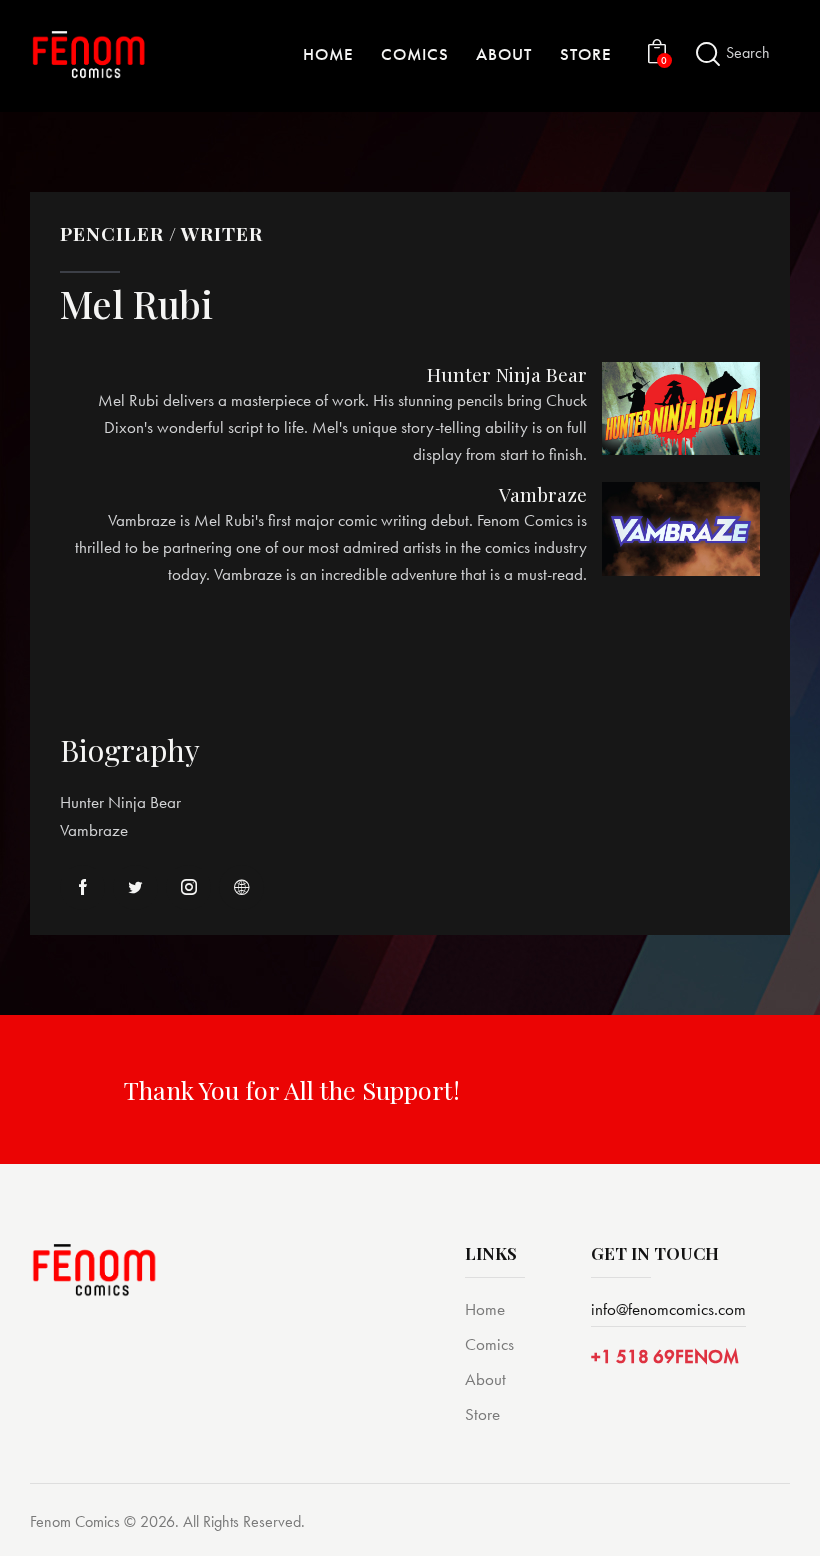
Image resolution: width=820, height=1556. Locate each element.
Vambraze (543, 494)
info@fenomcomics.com (668, 1309)
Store (482, 1414)
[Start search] (708, 54)
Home (485, 1309)
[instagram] (188, 887)
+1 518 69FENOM (665, 1356)
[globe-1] (241, 887)
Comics (489, 1344)
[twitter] (135, 887)
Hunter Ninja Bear (507, 374)
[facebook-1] (82, 887)
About (485, 1379)
